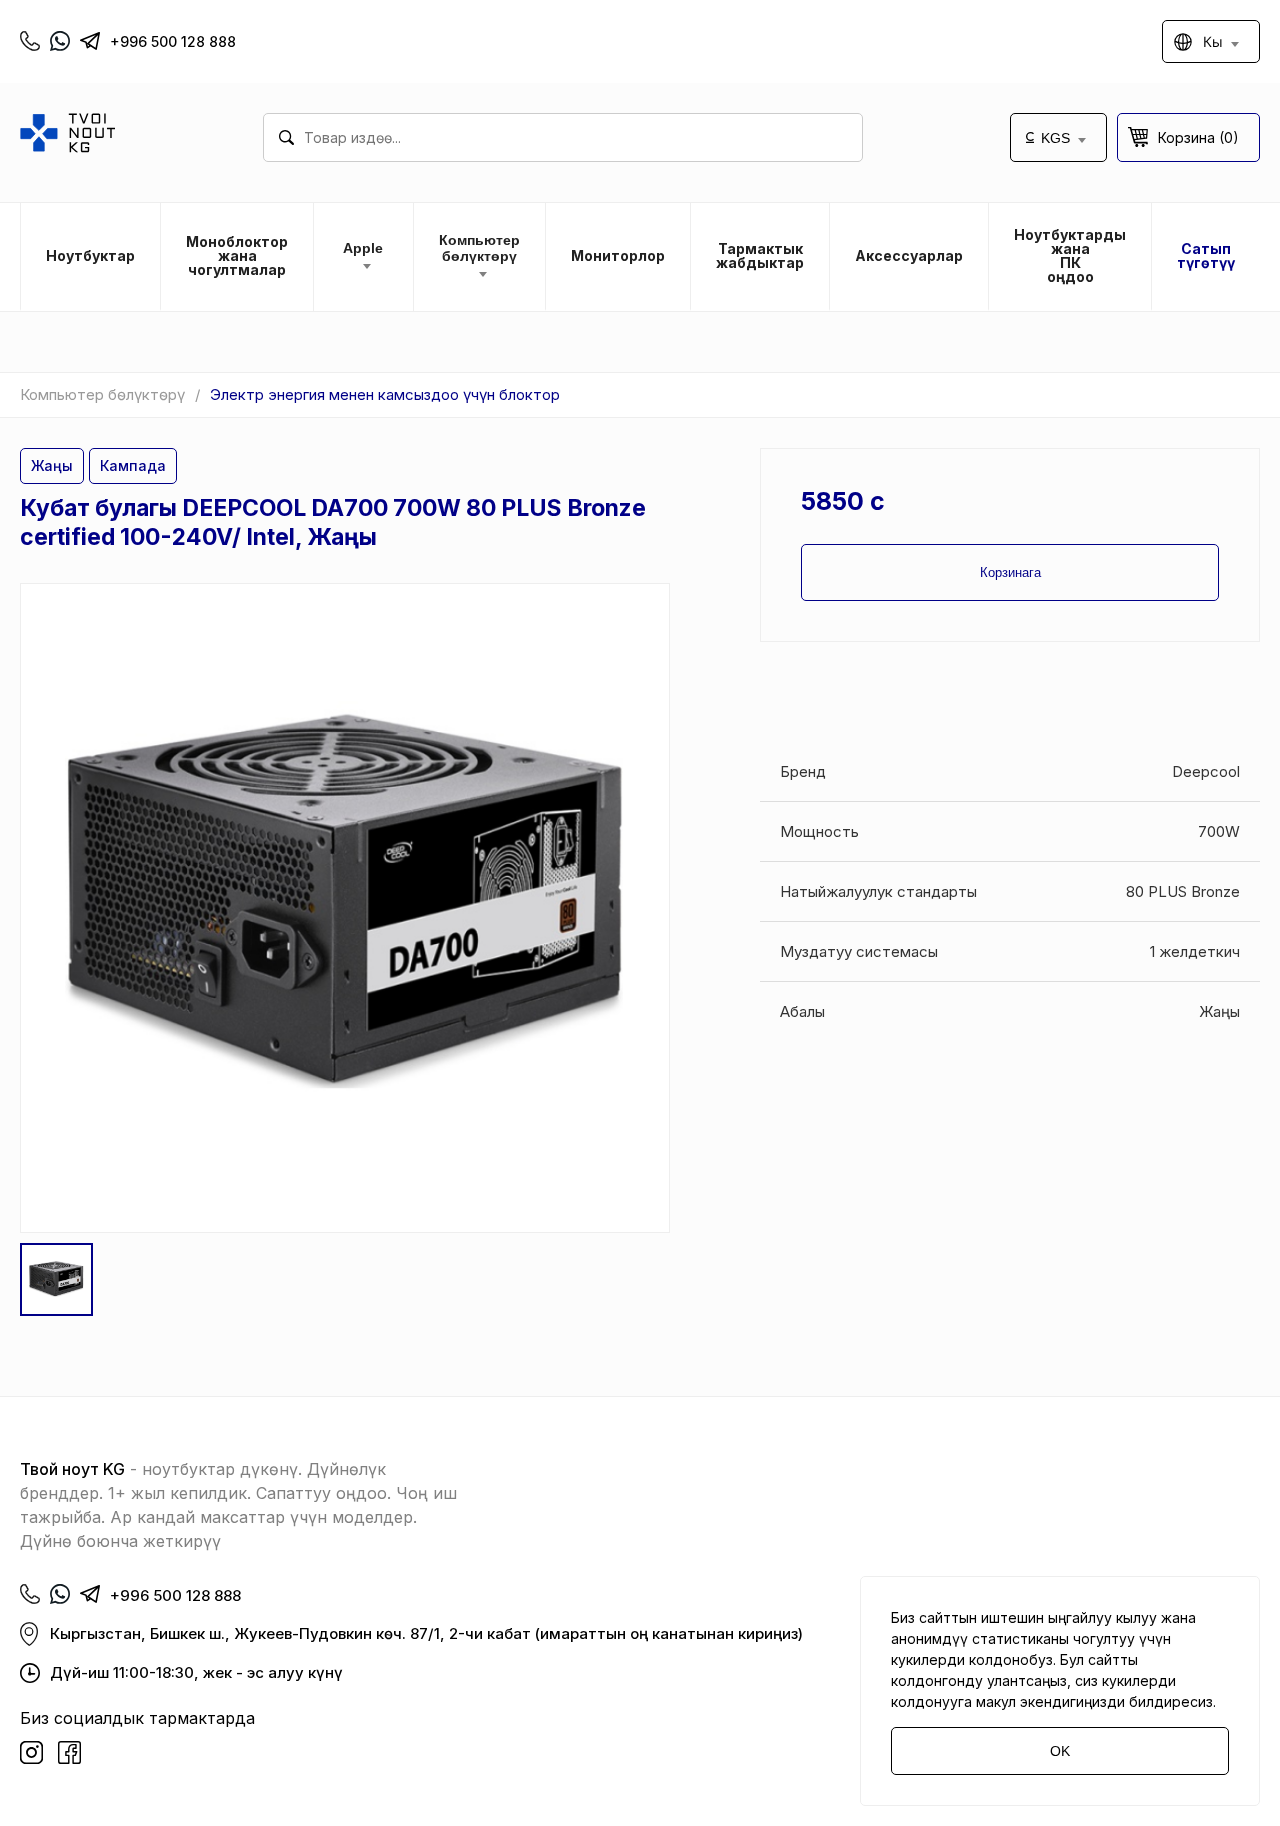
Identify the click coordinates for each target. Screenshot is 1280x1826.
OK (1060, 1751)
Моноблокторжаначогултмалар (237, 255)
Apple (363, 248)
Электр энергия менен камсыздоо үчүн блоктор (385, 394)
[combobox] (563, 137)
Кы (1213, 41)
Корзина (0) (1198, 137)
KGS (1055, 138)
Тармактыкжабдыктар (760, 255)
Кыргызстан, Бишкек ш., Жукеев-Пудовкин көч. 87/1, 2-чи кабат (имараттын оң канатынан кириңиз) (426, 1633)
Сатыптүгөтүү (1206, 255)
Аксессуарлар (909, 255)
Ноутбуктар (90, 255)
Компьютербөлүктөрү (479, 248)
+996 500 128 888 (173, 41)
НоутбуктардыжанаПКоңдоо (1070, 255)
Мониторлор (618, 255)
